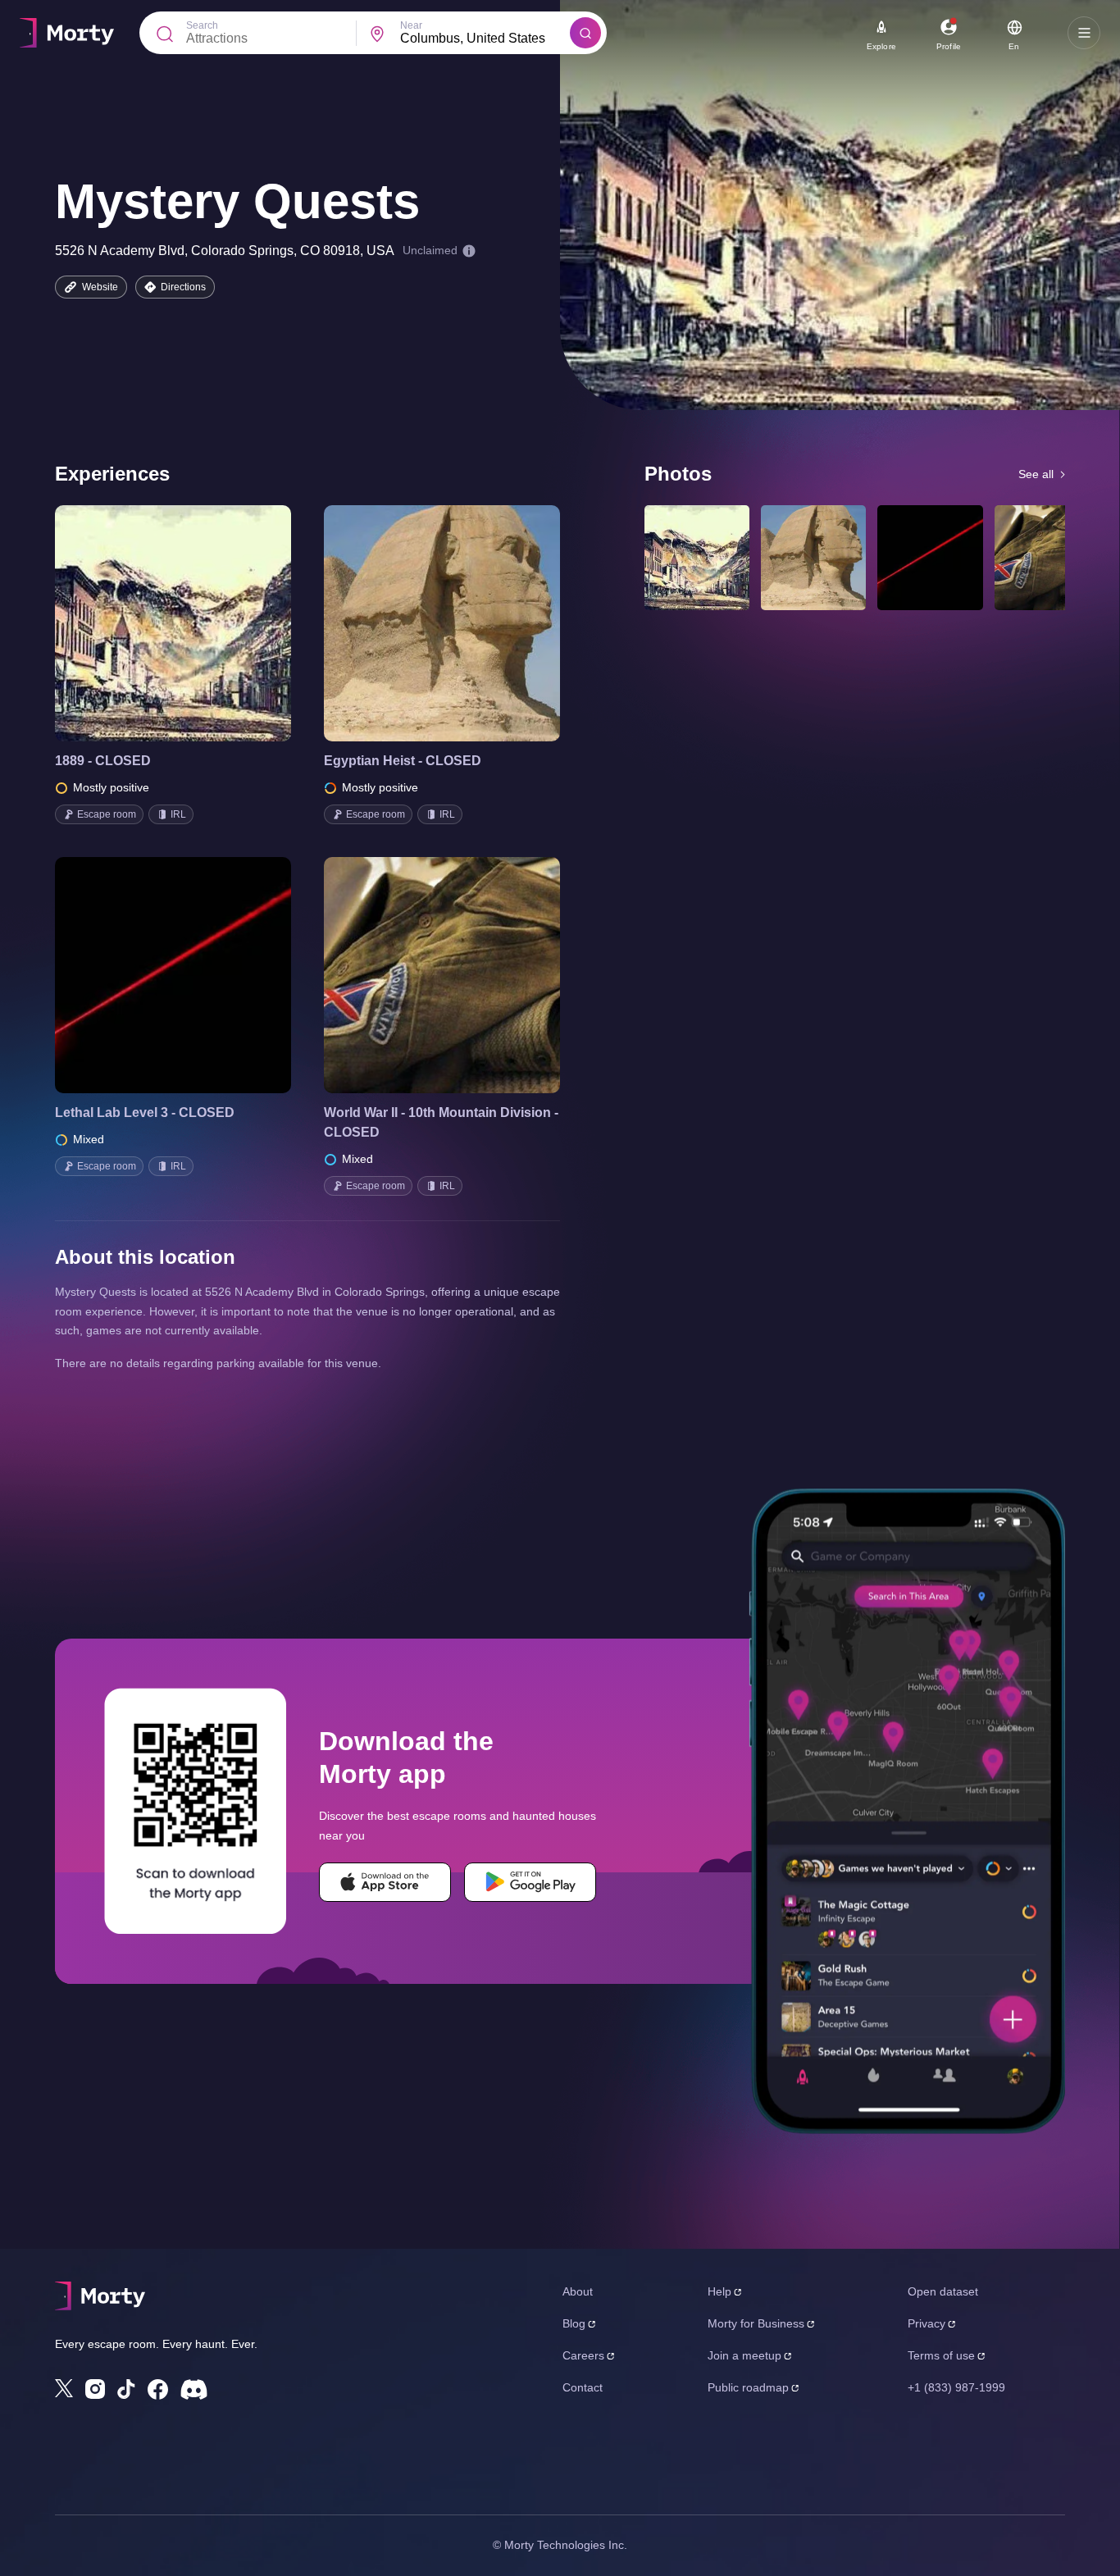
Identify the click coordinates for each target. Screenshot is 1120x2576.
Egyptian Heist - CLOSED (403, 761)
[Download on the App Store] (385, 1882)
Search (202, 25)
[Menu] (1084, 33)
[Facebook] (158, 2389)
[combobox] (485, 39)
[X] (64, 2388)
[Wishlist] (150, 623)
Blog (574, 2323)
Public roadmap (748, 2387)
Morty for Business (756, 2323)
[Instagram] (95, 2389)
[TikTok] (126, 2389)
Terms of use (941, 2355)
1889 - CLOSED (103, 761)
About (578, 2291)
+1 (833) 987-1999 (956, 2387)
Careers (583, 2355)
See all (1036, 474)
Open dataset (943, 2291)
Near (411, 25)
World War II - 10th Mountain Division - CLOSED (441, 1122)
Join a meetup (744, 2355)
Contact (583, 2387)
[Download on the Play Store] (530, 1882)
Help (719, 2291)
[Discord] (194, 2389)
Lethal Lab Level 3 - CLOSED (145, 1112)
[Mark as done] (196, 623)
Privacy (927, 2323)
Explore (881, 46)
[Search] (585, 33)
